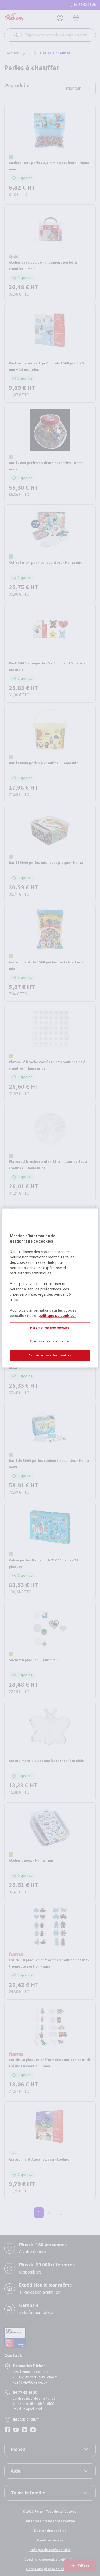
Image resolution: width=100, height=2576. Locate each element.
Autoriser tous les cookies (50, 1355)
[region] (50, 1288)
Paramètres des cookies (50, 1328)
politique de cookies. (57, 1316)
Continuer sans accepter (50, 1341)
